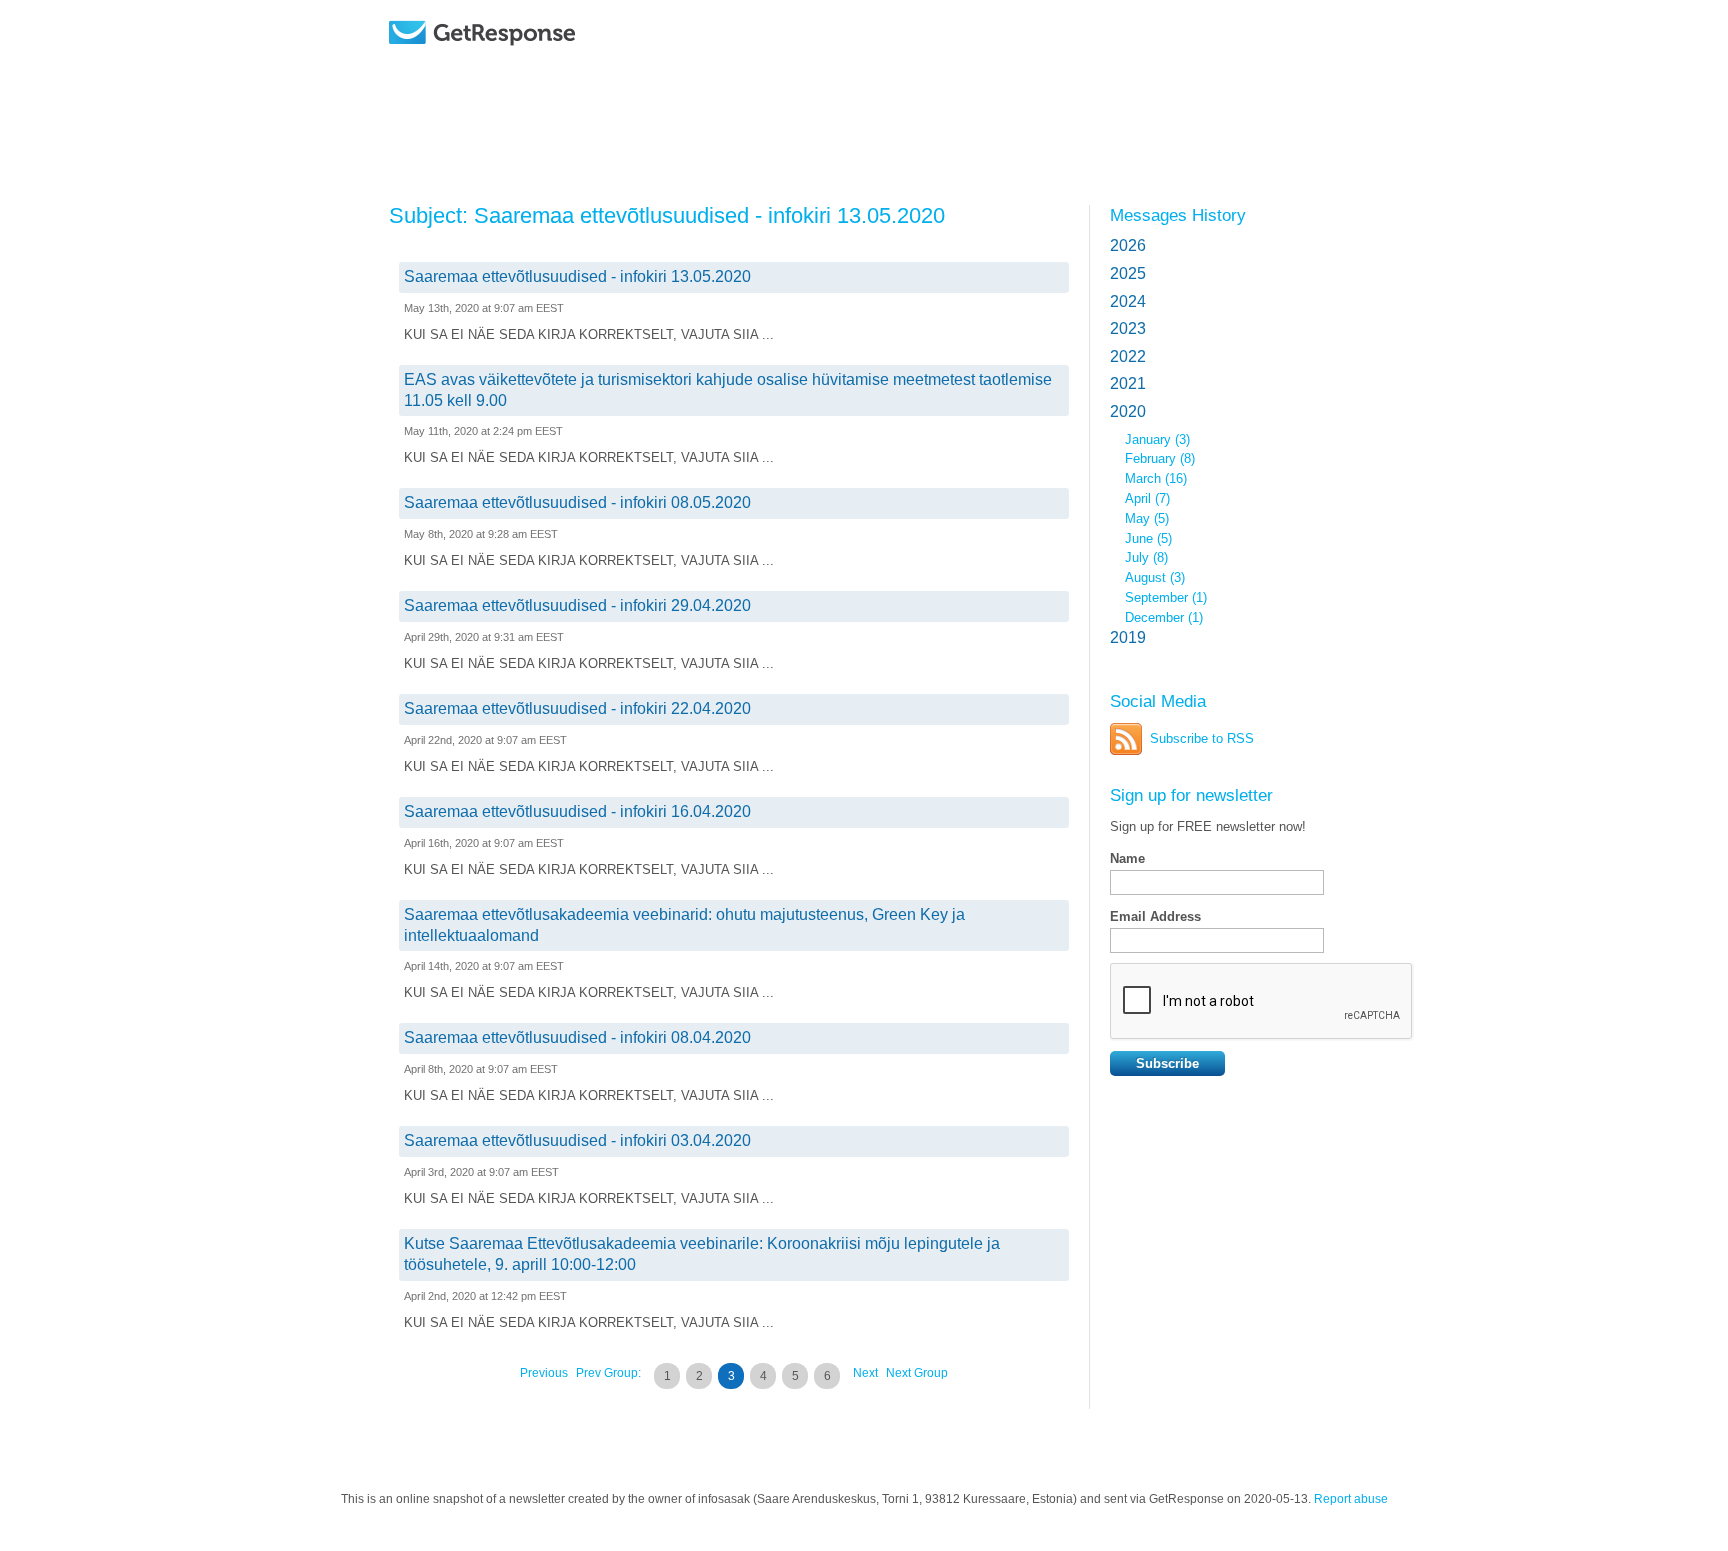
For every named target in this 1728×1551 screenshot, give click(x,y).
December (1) (1164, 617)
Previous (544, 1373)
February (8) (1160, 458)
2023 (1128, 328)
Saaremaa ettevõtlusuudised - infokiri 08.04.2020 (577, 1037)
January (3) (1157, 439)
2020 (1128, 411)
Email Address (1155, 916)
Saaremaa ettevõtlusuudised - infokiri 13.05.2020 (577, 276)
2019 (1128, 637)
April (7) (1147, 498)
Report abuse (1351, 1499)
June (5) (1148, 538)
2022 (1128, 356)
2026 (1128, 245)
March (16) (1156, 478)
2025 (1128, 273)
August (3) (1155, 577)
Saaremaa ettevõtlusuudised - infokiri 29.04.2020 (577, 605)
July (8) (1146, 557)
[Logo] (533, 62)
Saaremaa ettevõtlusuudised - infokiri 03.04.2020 (577, 1140)
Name (1127, 858)
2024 (1128, 301)
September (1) (1166, 597)
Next (865, 1373)
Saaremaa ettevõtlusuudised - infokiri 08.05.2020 (577, 502)
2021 (1128, 383)
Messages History (1178, 215)
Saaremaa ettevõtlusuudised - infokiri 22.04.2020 (577, 708)
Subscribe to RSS (1202, 738)
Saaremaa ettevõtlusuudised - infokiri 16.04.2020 (577, 811)
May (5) (1147, 518)
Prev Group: (608, 1373)
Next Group (917, 1373)
